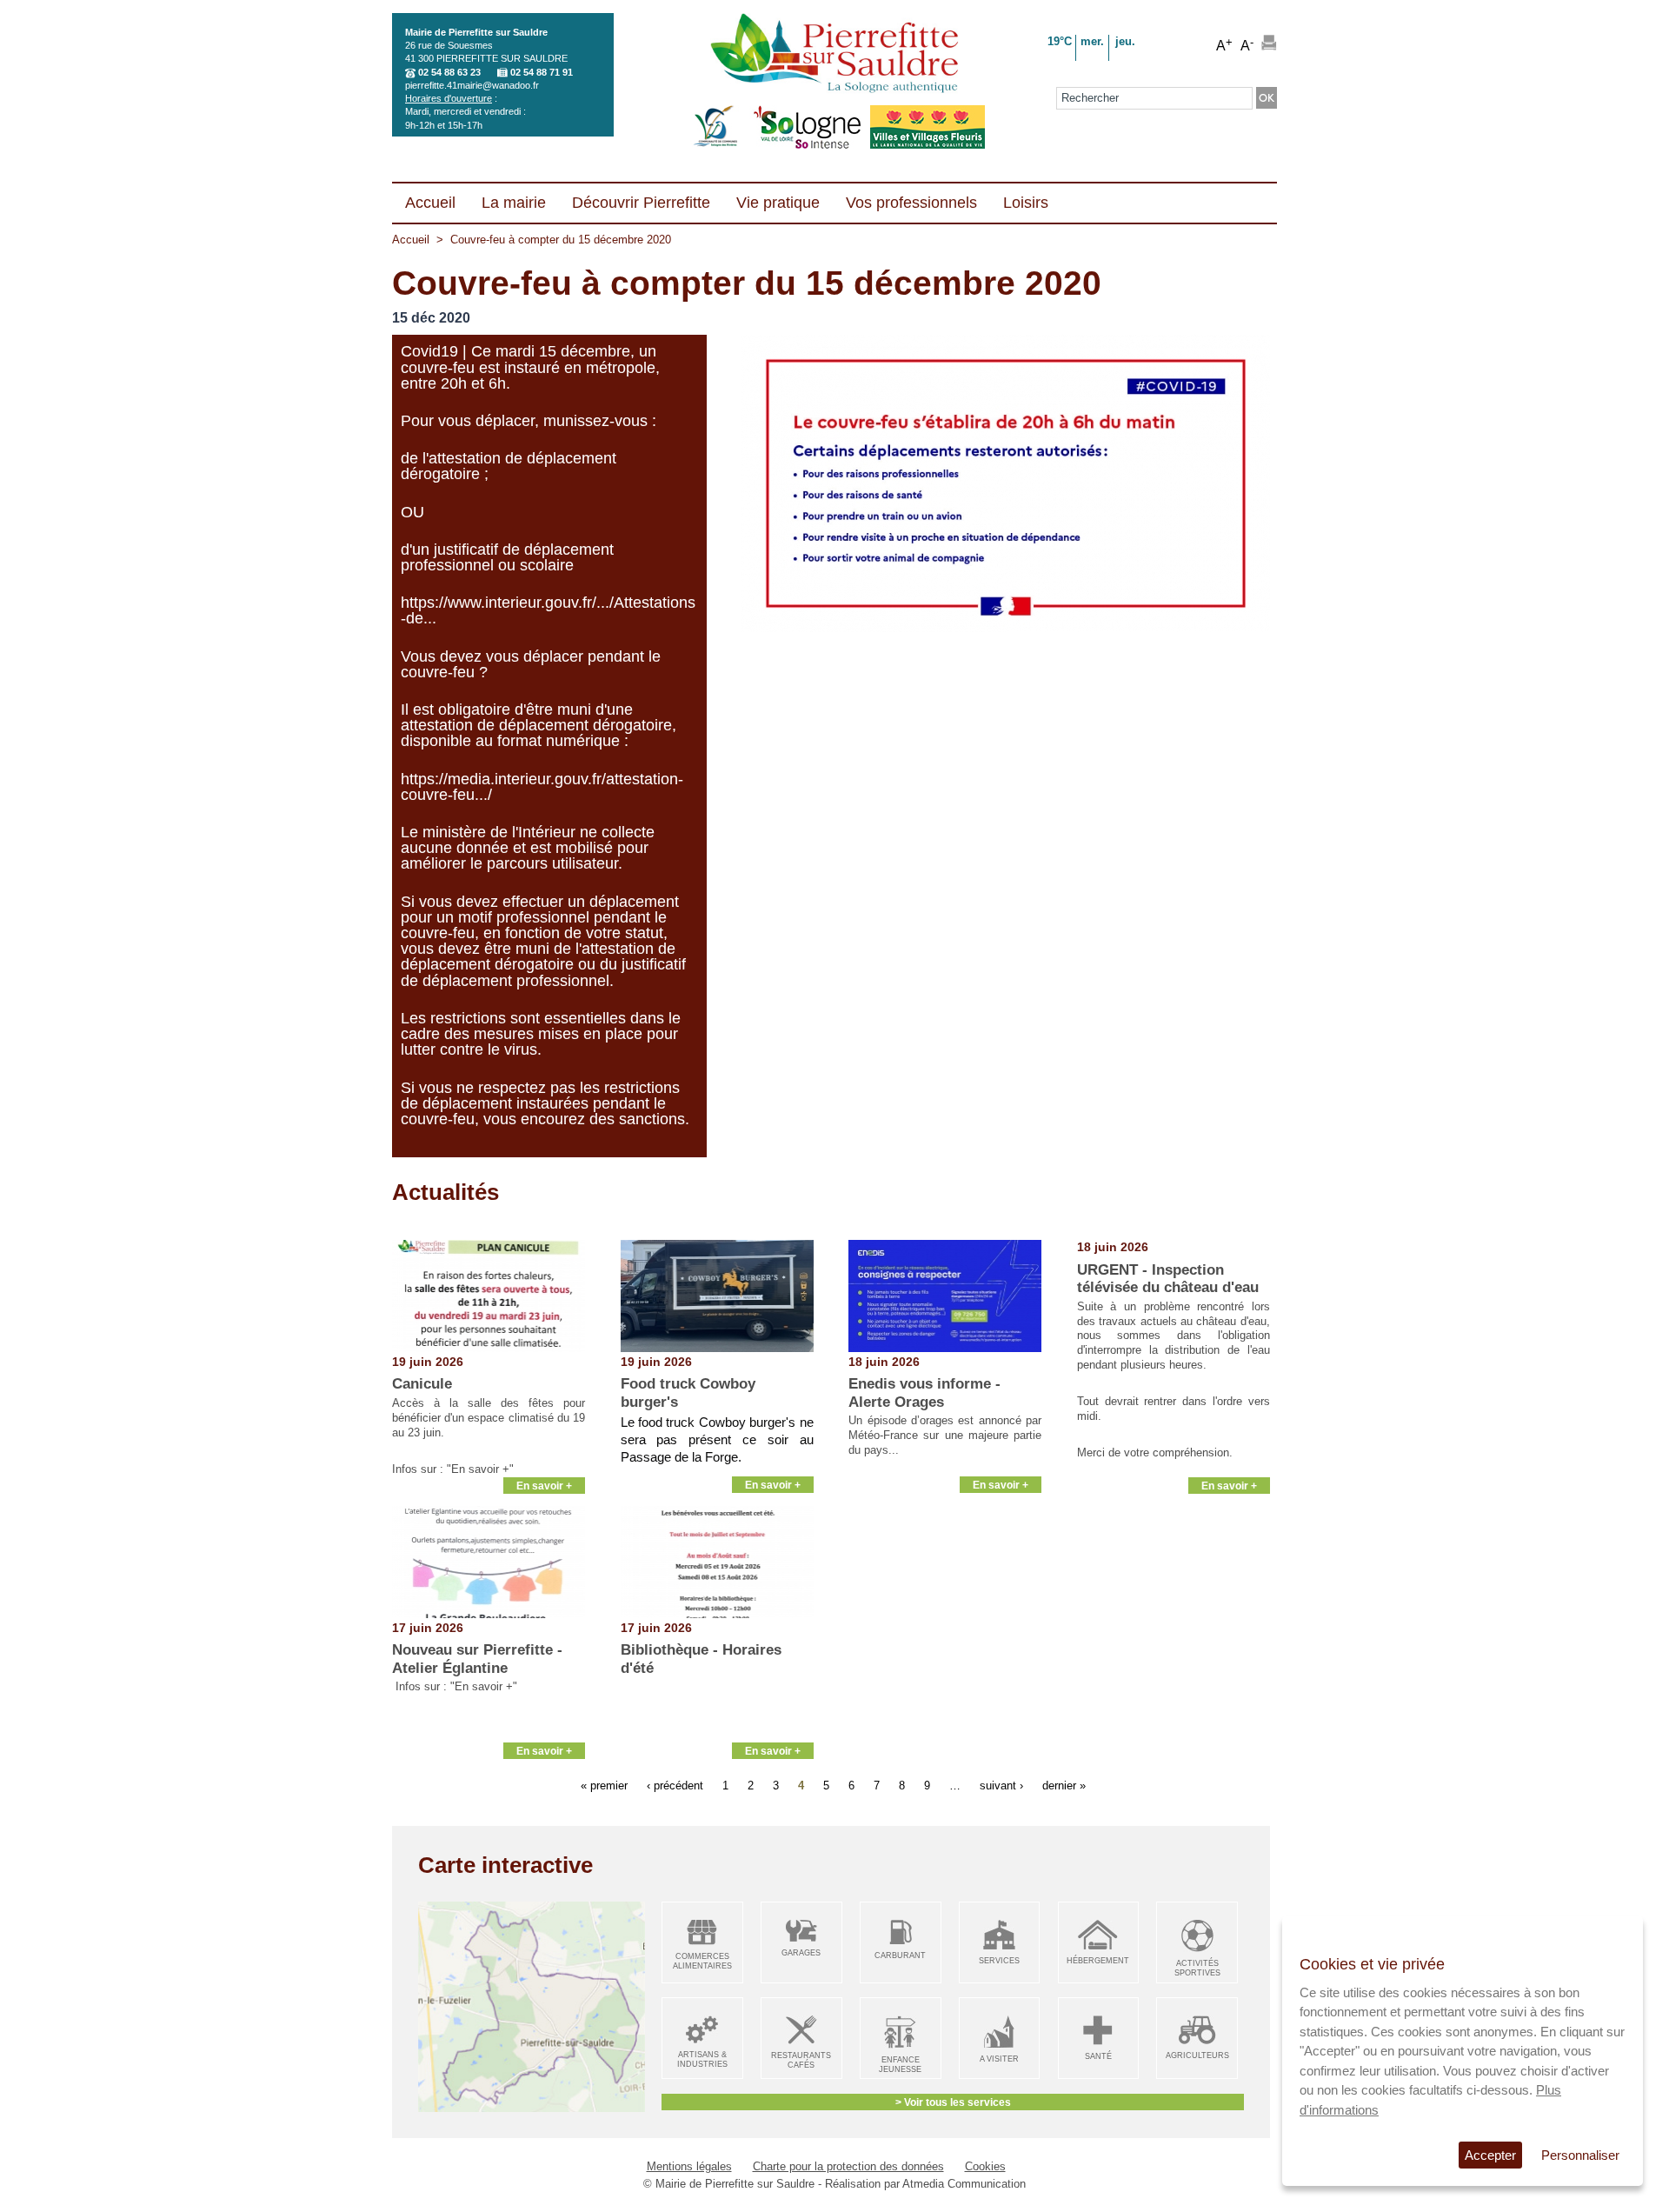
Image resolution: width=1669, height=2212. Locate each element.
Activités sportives (1197, 1968)
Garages (801, 1953)
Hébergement (1098, 1961)
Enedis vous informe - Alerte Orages (924, 1392)
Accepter (1490, 2155)
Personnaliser (1580, 2155)
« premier (604, 1785)
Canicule (422, 1384)
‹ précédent (675, 1785)
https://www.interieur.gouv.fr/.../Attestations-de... (548, 610)
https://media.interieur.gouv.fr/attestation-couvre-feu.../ (542, 787)
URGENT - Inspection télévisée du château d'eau (1168, 1279)
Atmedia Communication (964, 2184)
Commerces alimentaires (702, 1961)
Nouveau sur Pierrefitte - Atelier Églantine (477, 1659)
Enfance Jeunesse (900, 2065)
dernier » (1064, 1785)
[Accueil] (834, 55)
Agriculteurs (1197, 2055)
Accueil (411, 240)
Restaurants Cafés (801, 2060)
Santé (1098, 2056)
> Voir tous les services (953, 2102)
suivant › (1001, 1785)
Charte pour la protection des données (848, 2166)
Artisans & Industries (702, 2059)
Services (999, 1961)
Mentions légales (689, 2166)
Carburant (900, 1955)
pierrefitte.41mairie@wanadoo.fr (472, 85)
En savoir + (544, 1486)
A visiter (999, 2059)
